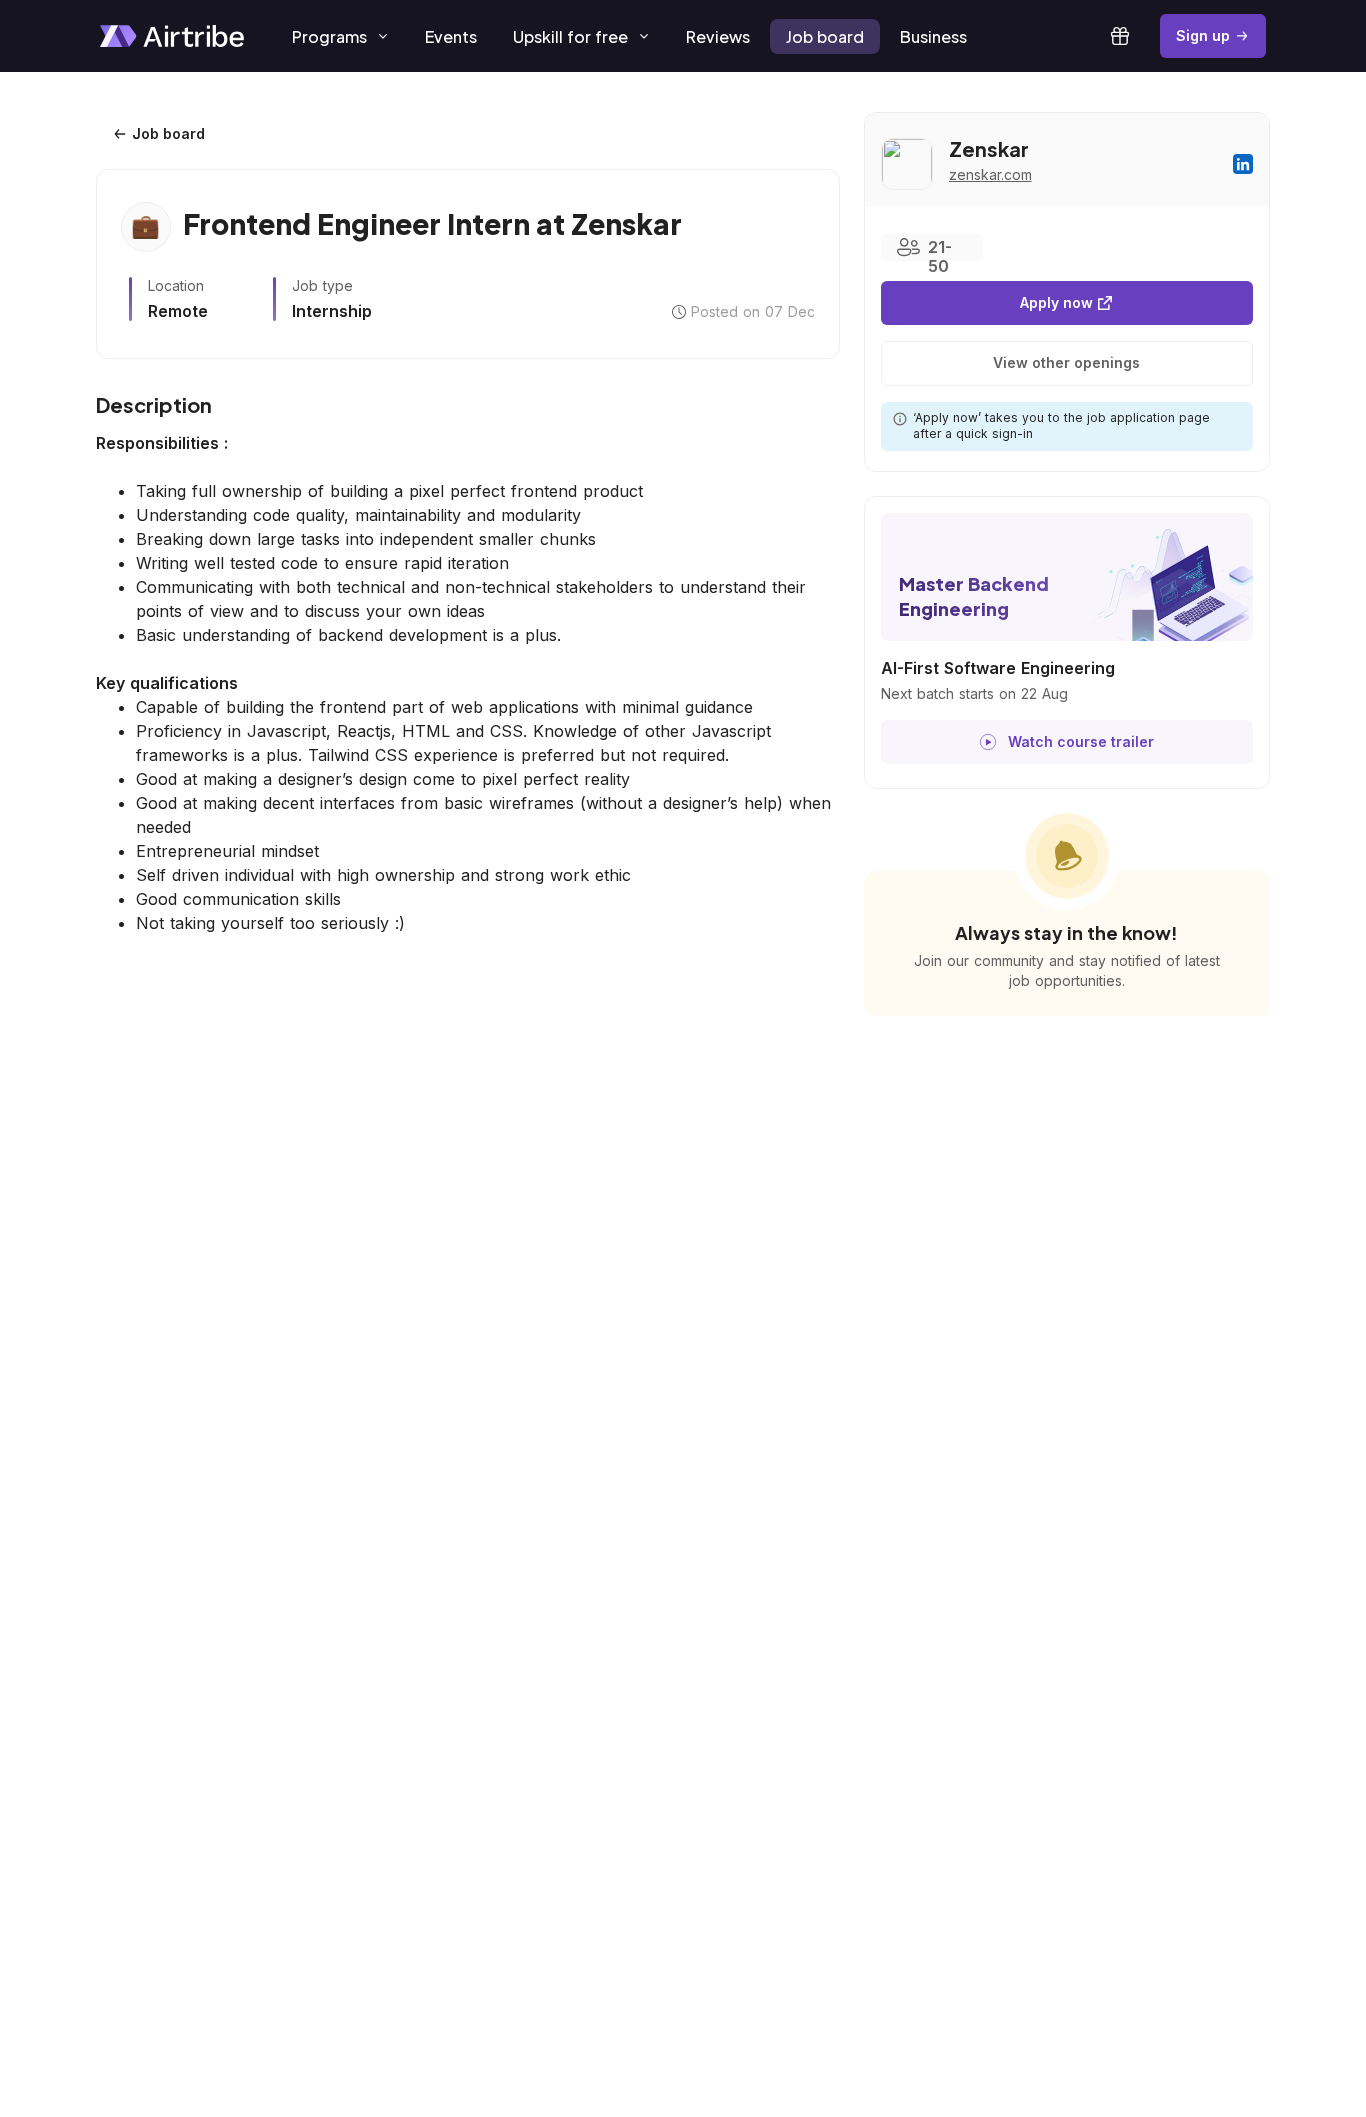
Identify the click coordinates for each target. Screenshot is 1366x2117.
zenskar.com (990, 174)
